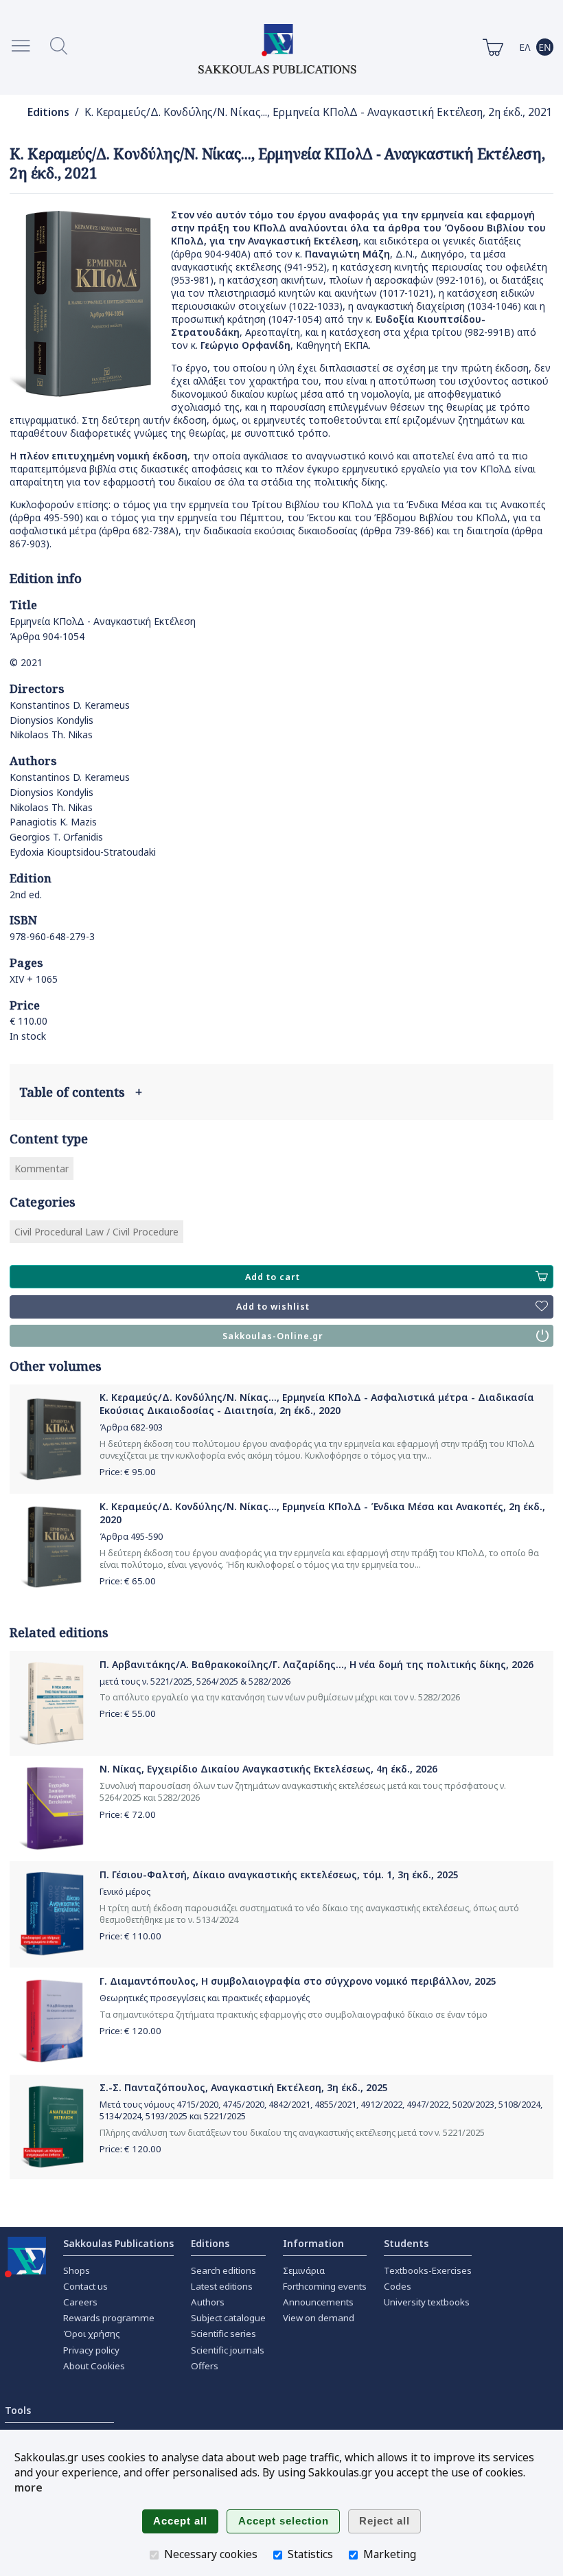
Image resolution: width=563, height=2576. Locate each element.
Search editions (223, 2270)
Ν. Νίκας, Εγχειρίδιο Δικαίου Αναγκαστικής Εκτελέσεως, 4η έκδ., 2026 (268, 1769)
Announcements (318, 2302)
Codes (398, 2286)
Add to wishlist (273, 1307)
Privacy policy (91, 2350)
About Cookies (94, 2366)
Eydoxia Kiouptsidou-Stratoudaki (83, 852)
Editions (48, 112)
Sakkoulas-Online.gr (273, 1336)
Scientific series (223, 2334)
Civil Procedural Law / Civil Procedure (96, 1232)
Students (406, 2243)
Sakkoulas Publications (118, 2243)
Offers (205, 2366)
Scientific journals (228, 2350)
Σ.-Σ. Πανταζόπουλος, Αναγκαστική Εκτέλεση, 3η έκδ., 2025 (244, 2087)
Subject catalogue (228, 2318)
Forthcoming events (325, 2286)
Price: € (128, 1472)
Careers (80, 2302)
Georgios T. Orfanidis (56, 837)
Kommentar (42, 1169)
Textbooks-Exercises (428, 2270)
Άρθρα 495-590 (131, 1537)
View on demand (319, 2318)
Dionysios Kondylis (51, 720)
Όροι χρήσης (92, 2334)
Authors (208, 2302)
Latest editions (222, 2286)
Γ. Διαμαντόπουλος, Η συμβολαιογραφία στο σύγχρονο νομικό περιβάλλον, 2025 (298, 1981)
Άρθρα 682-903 (131, 1427)
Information (313, 2243)
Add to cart (273, 1277)
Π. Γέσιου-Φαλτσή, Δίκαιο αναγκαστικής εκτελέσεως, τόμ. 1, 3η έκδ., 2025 (279, 1874)
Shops (77, 2270)
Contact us (85, 2286)
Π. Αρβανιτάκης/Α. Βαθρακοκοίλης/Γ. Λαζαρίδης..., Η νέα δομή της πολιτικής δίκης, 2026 (317, 1664)
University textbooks (427, 2302)
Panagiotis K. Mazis (53, 822)
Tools (18, 2410)
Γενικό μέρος (125, 1892)
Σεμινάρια (304, 2270)
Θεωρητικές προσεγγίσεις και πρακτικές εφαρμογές (205, 1998)
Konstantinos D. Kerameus (70, 705)
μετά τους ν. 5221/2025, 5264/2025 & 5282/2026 (195, 1682)
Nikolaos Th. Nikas (51, 734)
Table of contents (81, 1092)
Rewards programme (109, 2318)
